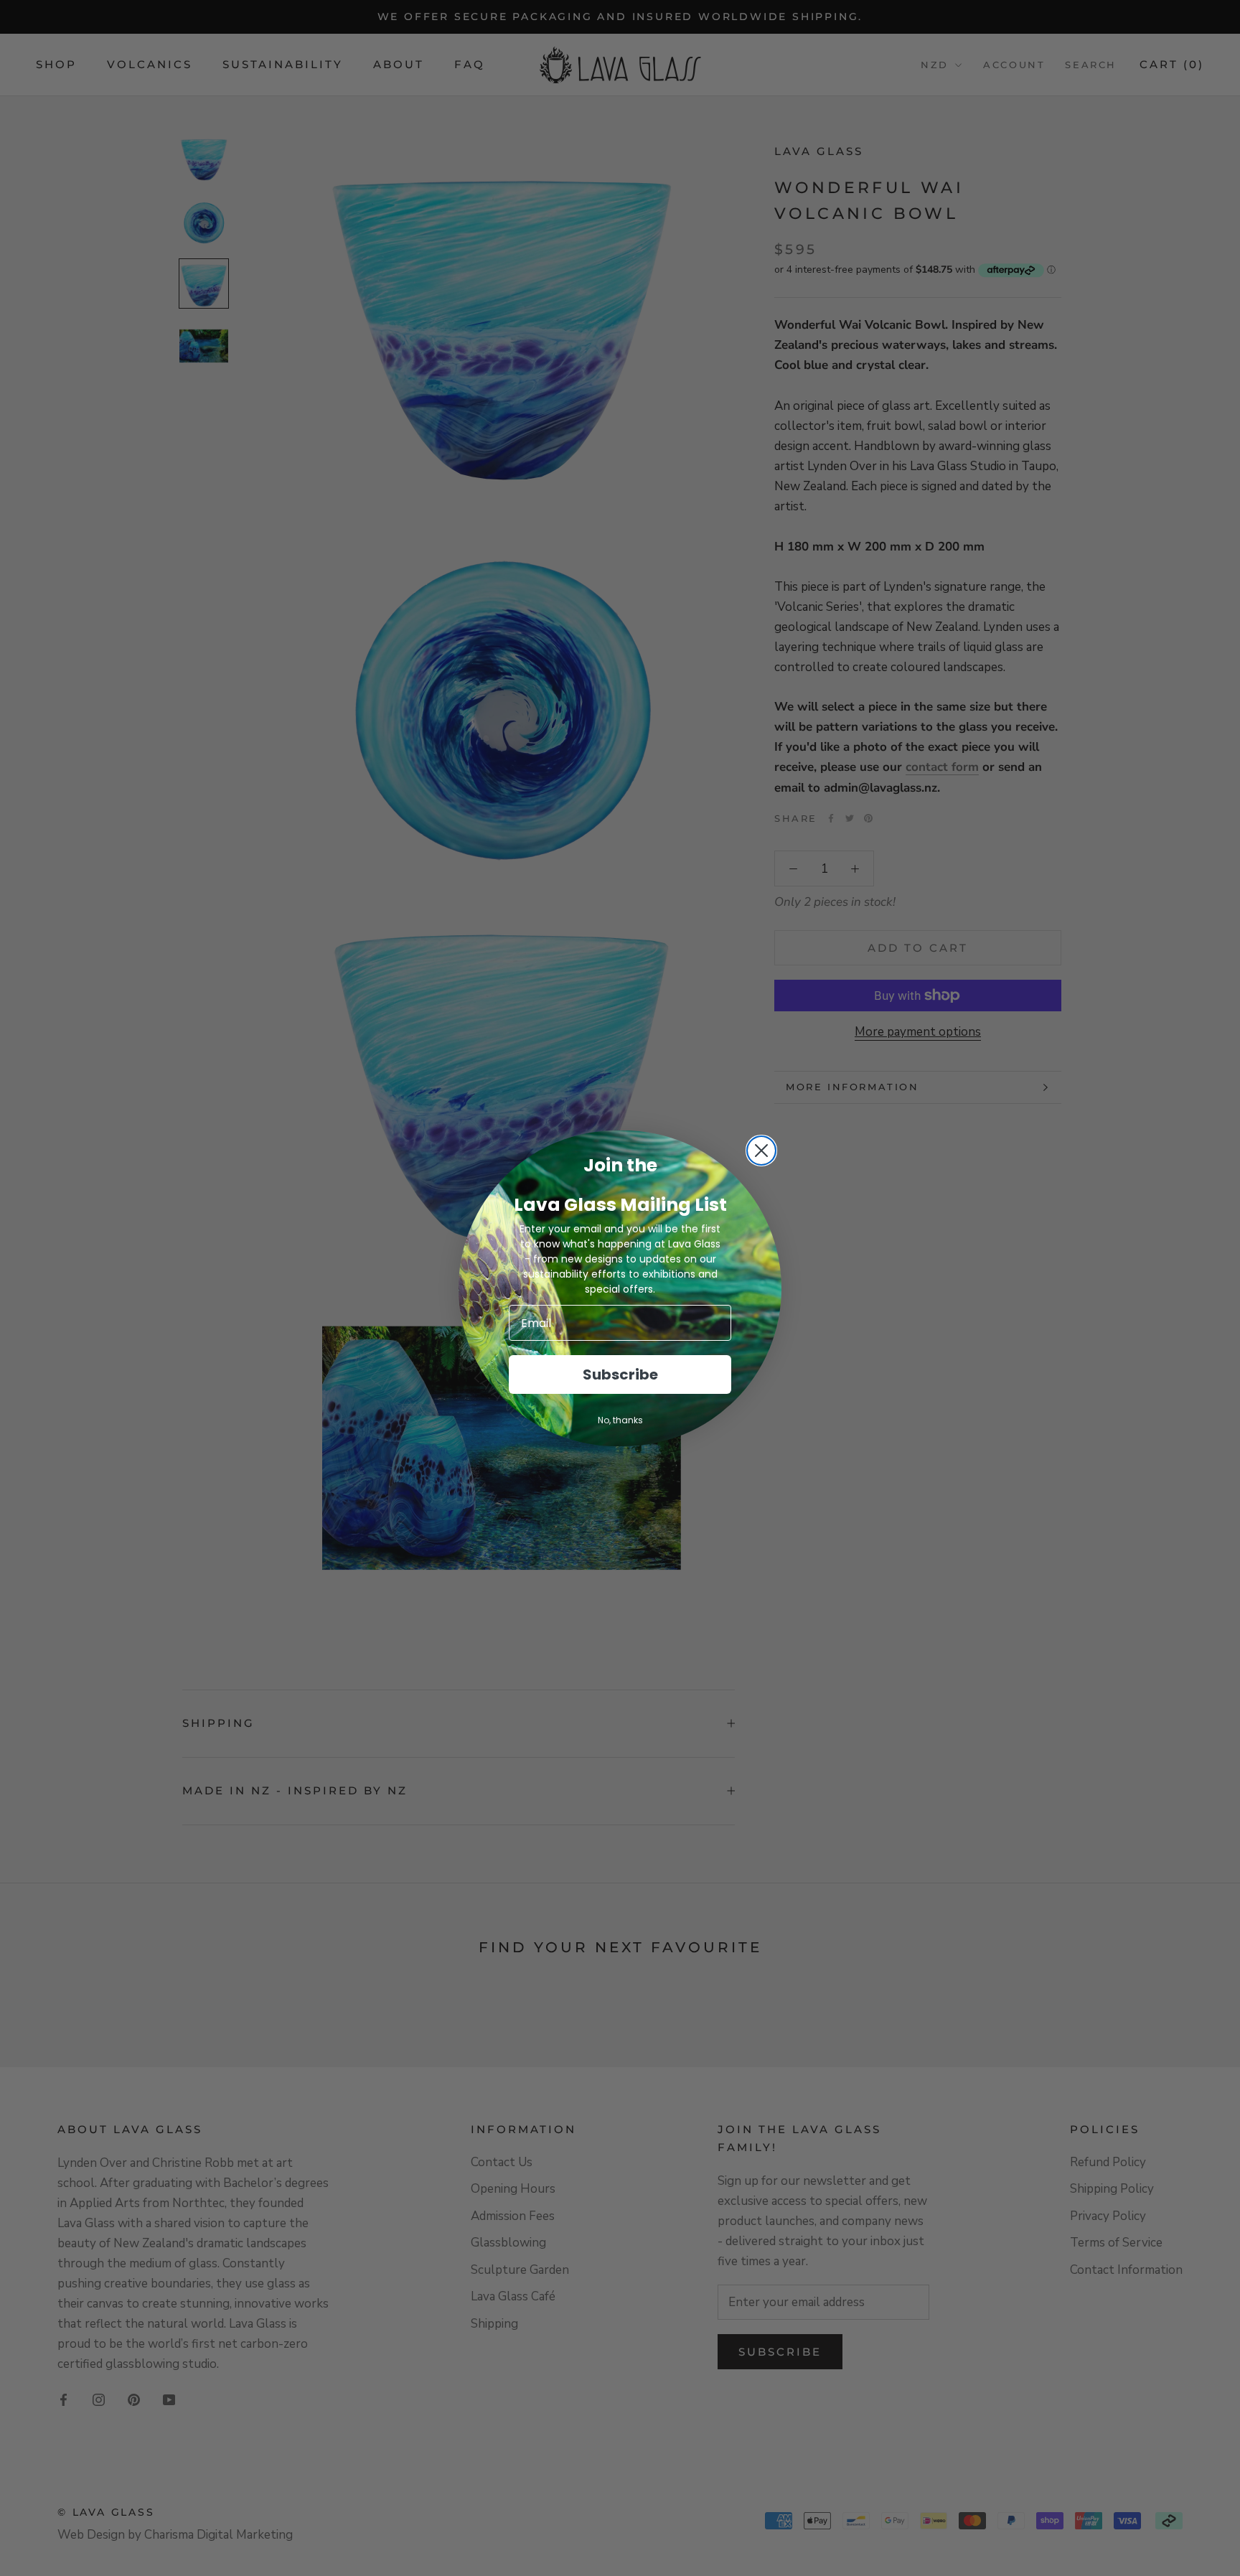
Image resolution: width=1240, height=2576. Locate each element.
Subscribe (620, 1374)
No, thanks (620, 1420)
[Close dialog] (761, 1151)
